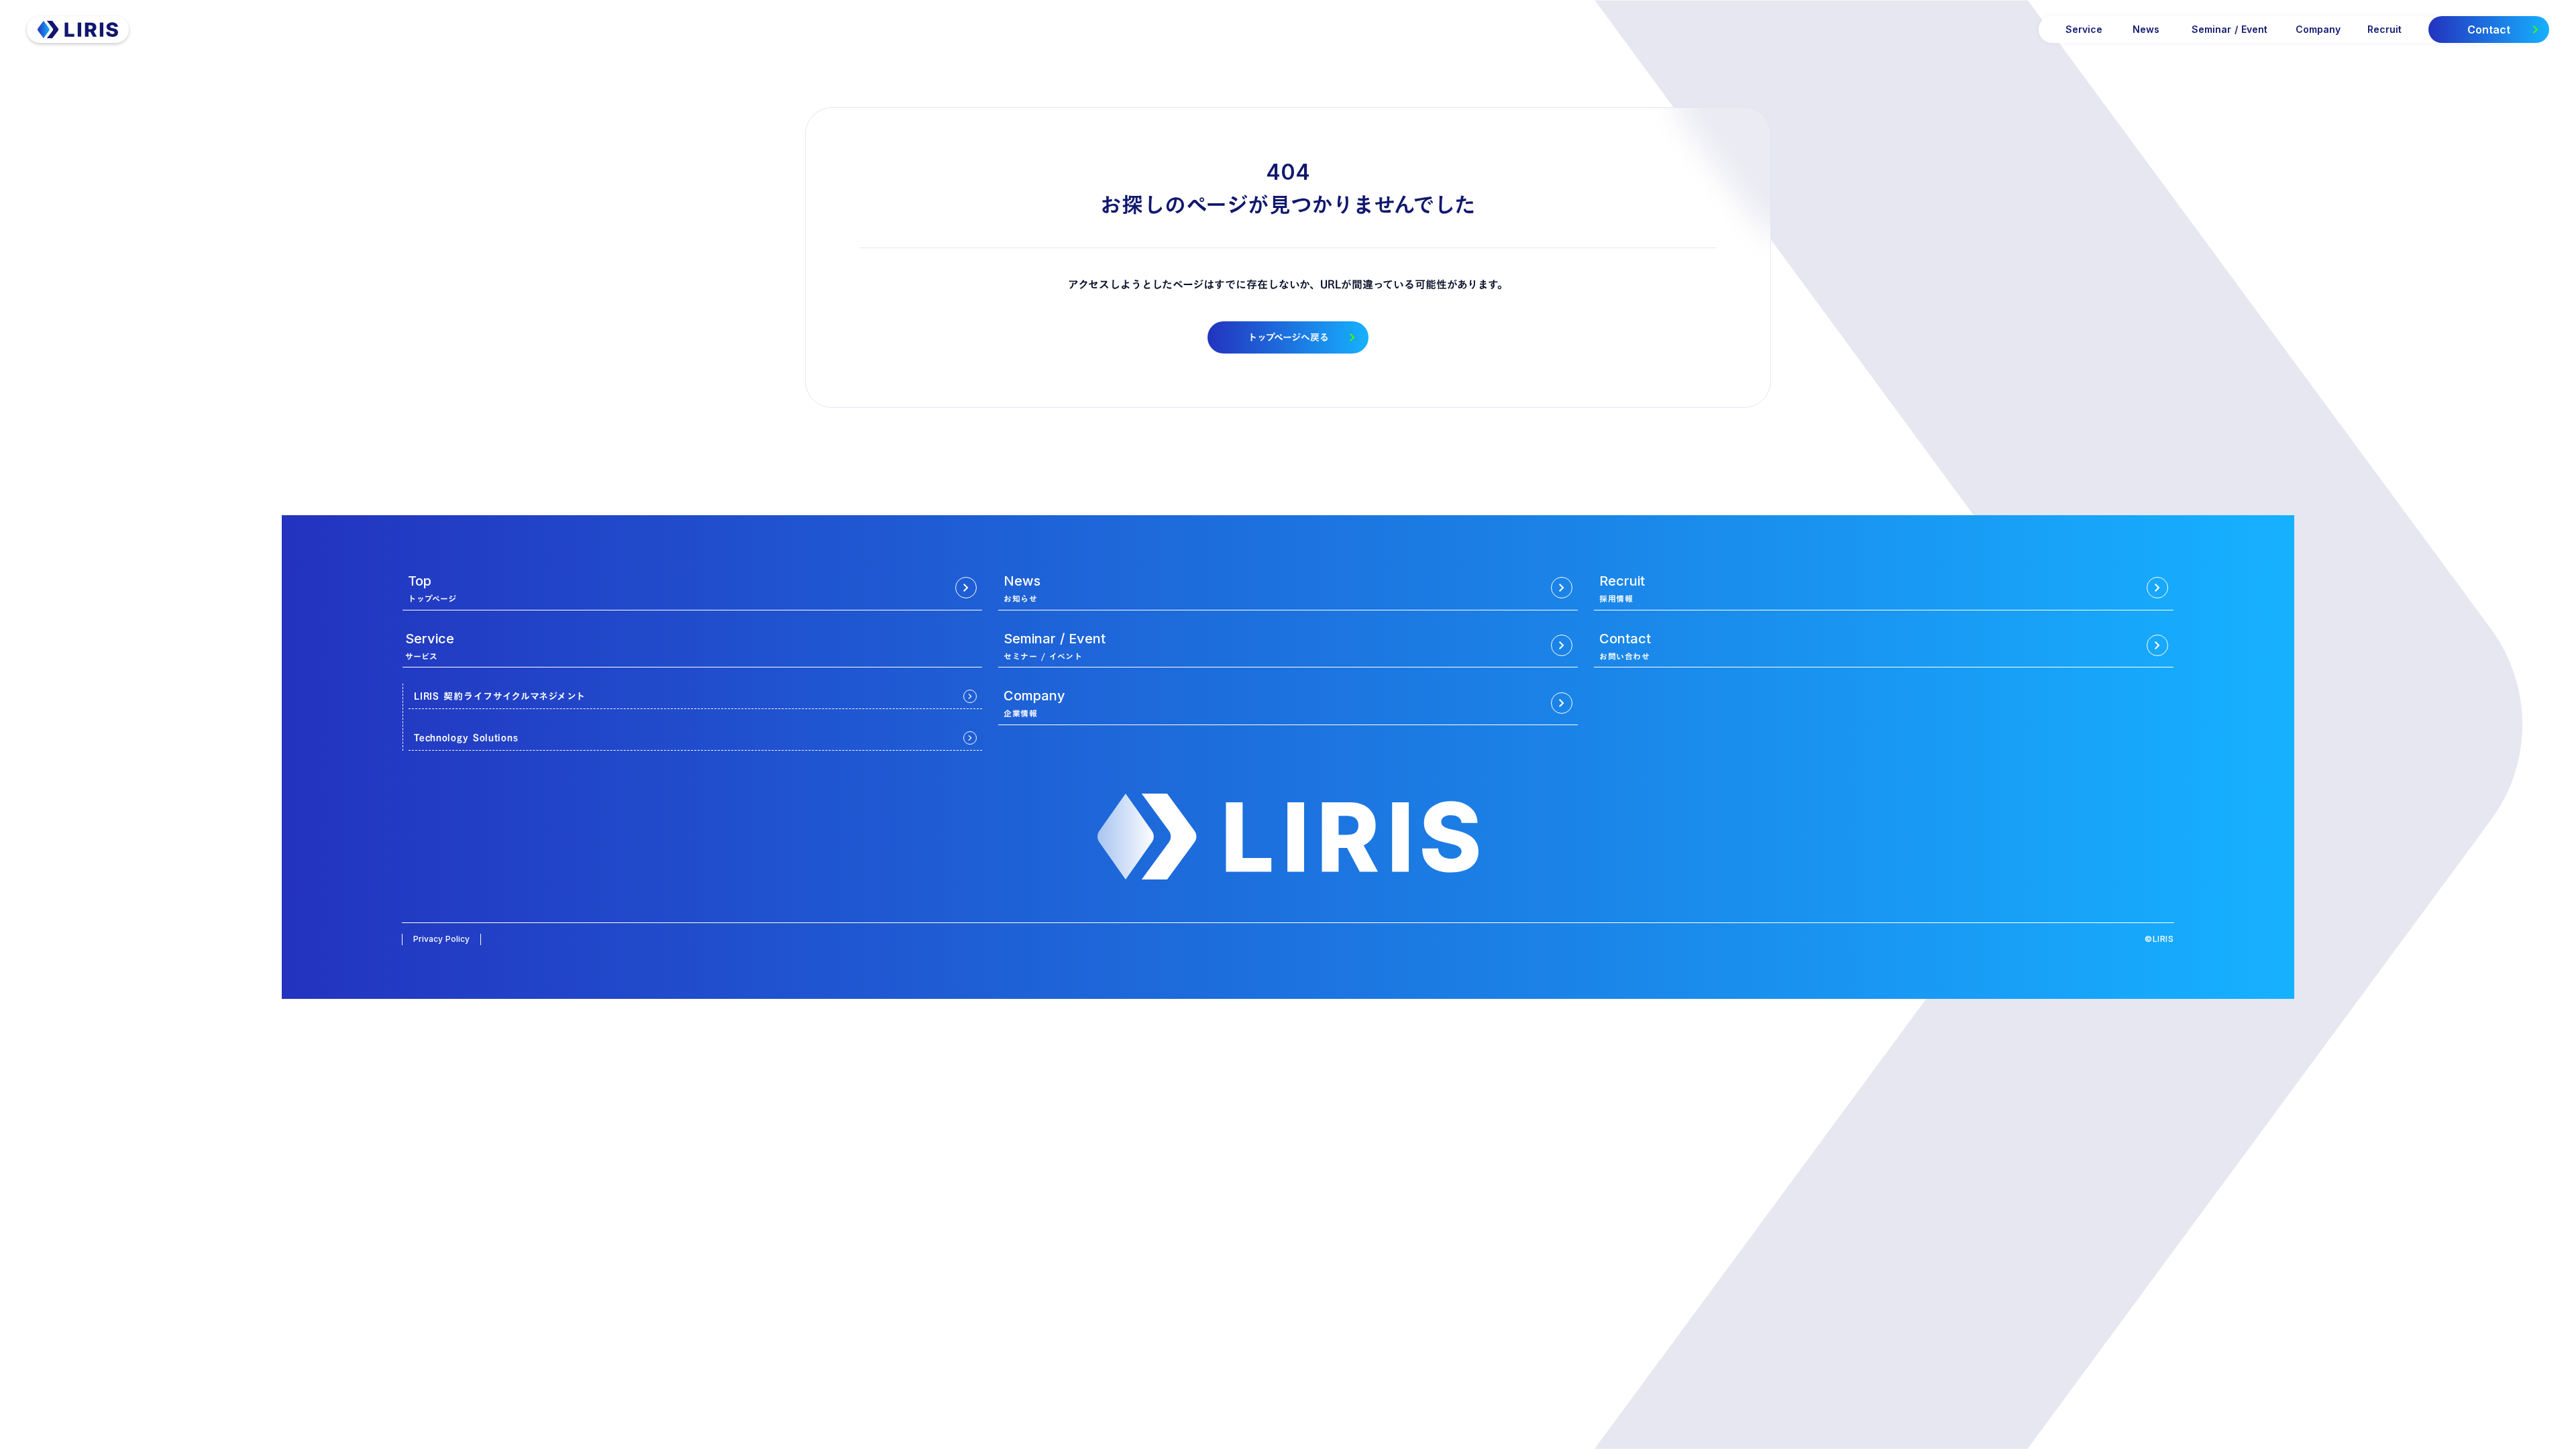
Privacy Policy (441, 939)
